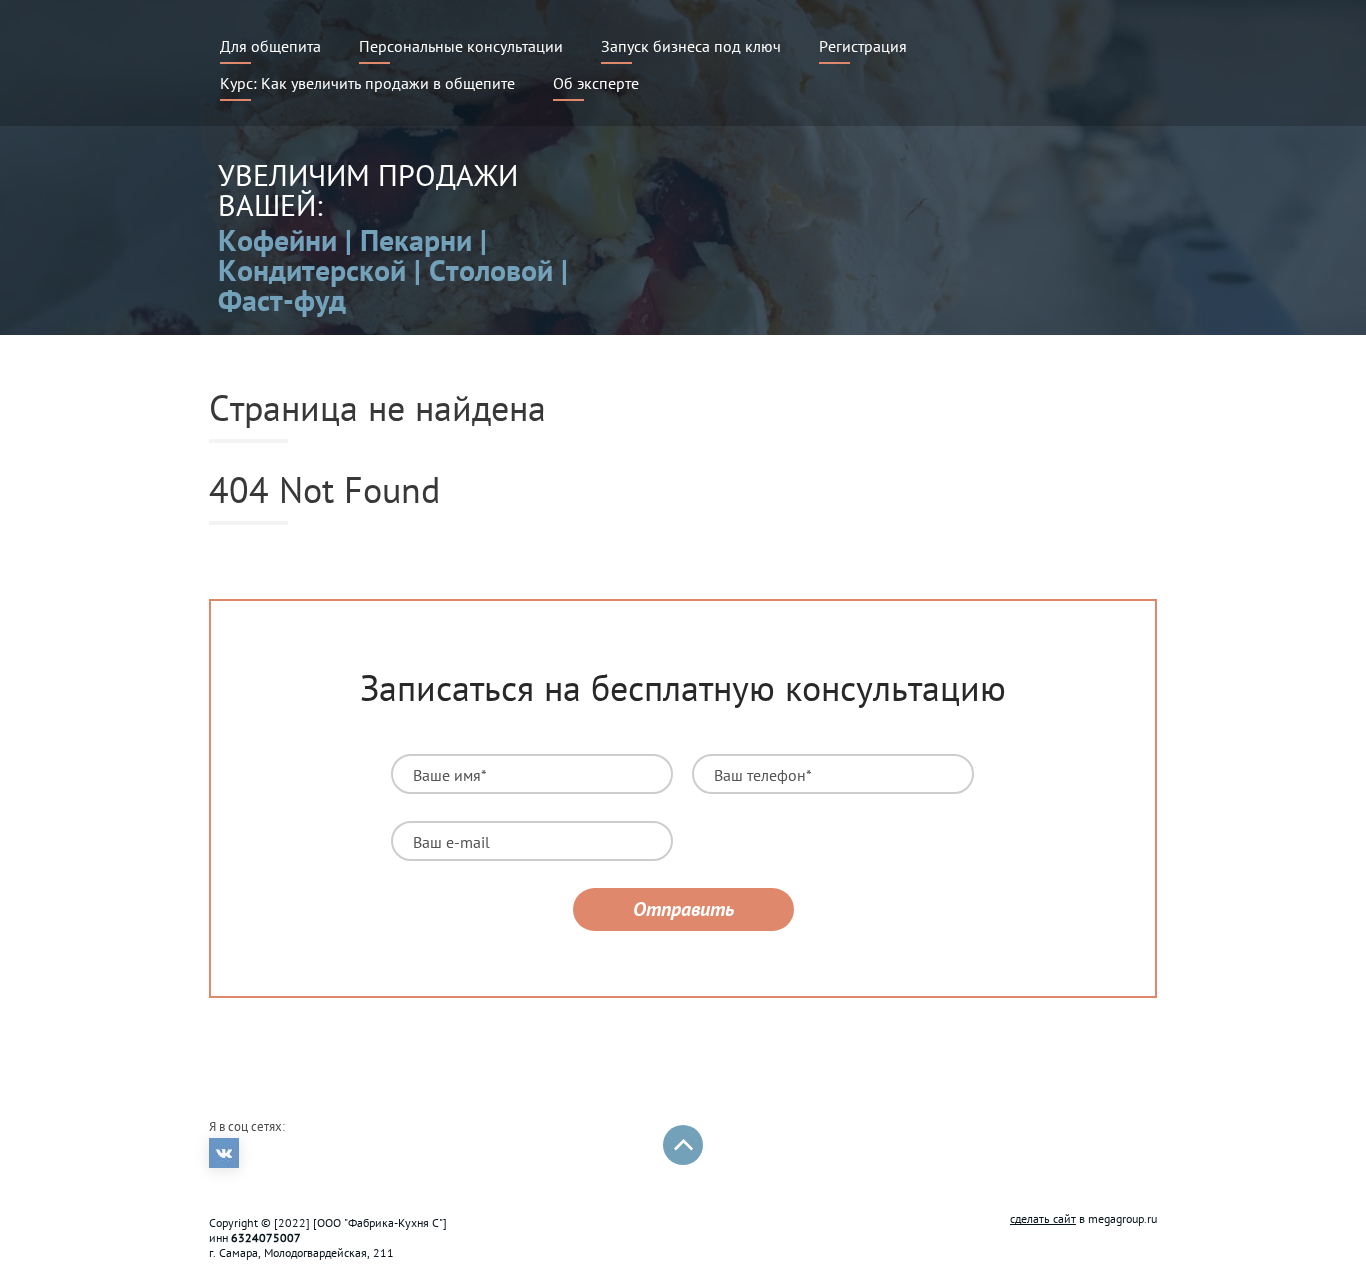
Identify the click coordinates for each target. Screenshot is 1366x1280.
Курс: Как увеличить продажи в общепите (367, 83)
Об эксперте (596, 83)
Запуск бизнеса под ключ (691, 46)
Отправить (683, 909)
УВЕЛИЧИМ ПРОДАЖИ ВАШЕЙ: (368, 189)
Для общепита (270, 46)
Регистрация (863, 46)
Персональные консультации (461, 46)
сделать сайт (1043, 1218)
